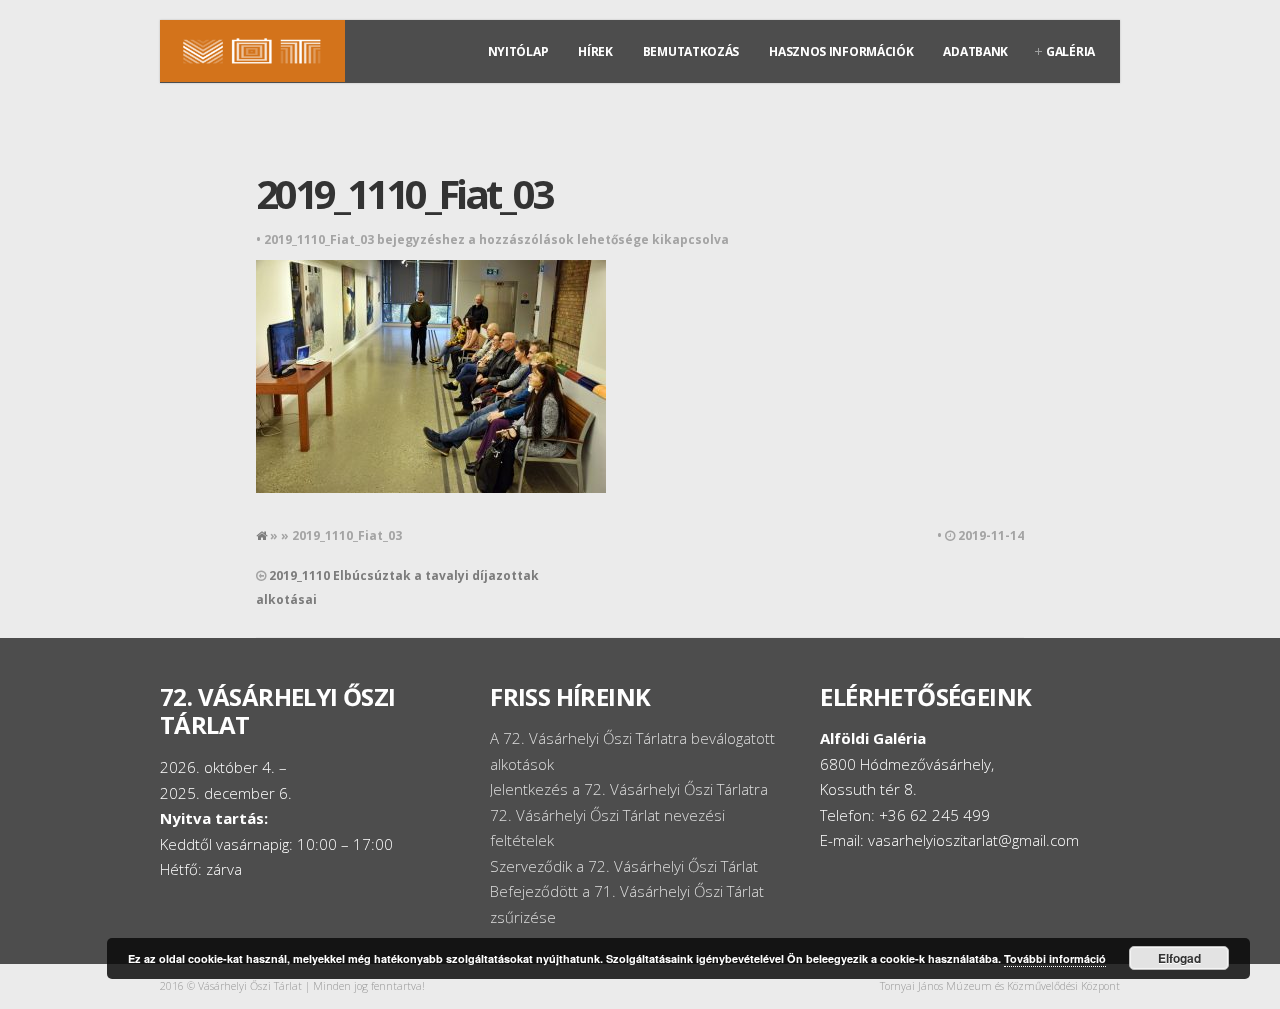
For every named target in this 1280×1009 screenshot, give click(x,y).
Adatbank (975, 51)
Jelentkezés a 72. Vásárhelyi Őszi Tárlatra (629, 789)
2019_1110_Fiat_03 (404, 193)
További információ (1055, 958)
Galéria (1070, 51)
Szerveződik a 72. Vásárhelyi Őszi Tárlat (624, 866)
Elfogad (1179, 958)
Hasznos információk (841, 51)
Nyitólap (518, 51)
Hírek (595, 51)
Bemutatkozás (691, 51)
